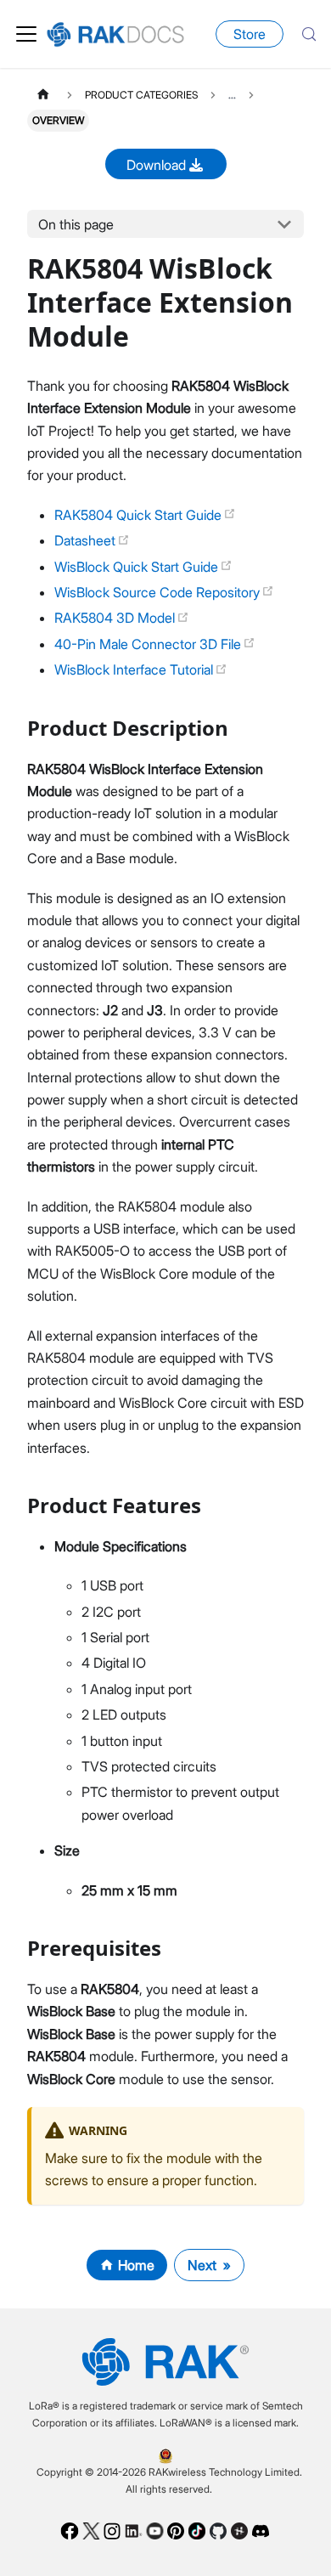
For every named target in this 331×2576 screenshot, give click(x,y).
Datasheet (87, 540)
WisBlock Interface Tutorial (135, 669)
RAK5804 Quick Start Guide (140, 515)
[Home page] (43, 95)
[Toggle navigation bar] (26, 34)
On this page (76, 224)
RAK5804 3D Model (116, 618)
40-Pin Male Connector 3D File (149, 644)
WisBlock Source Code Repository (159, 592)
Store (250, 34)
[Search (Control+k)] (309, 34)
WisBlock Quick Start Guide (138, 567)
